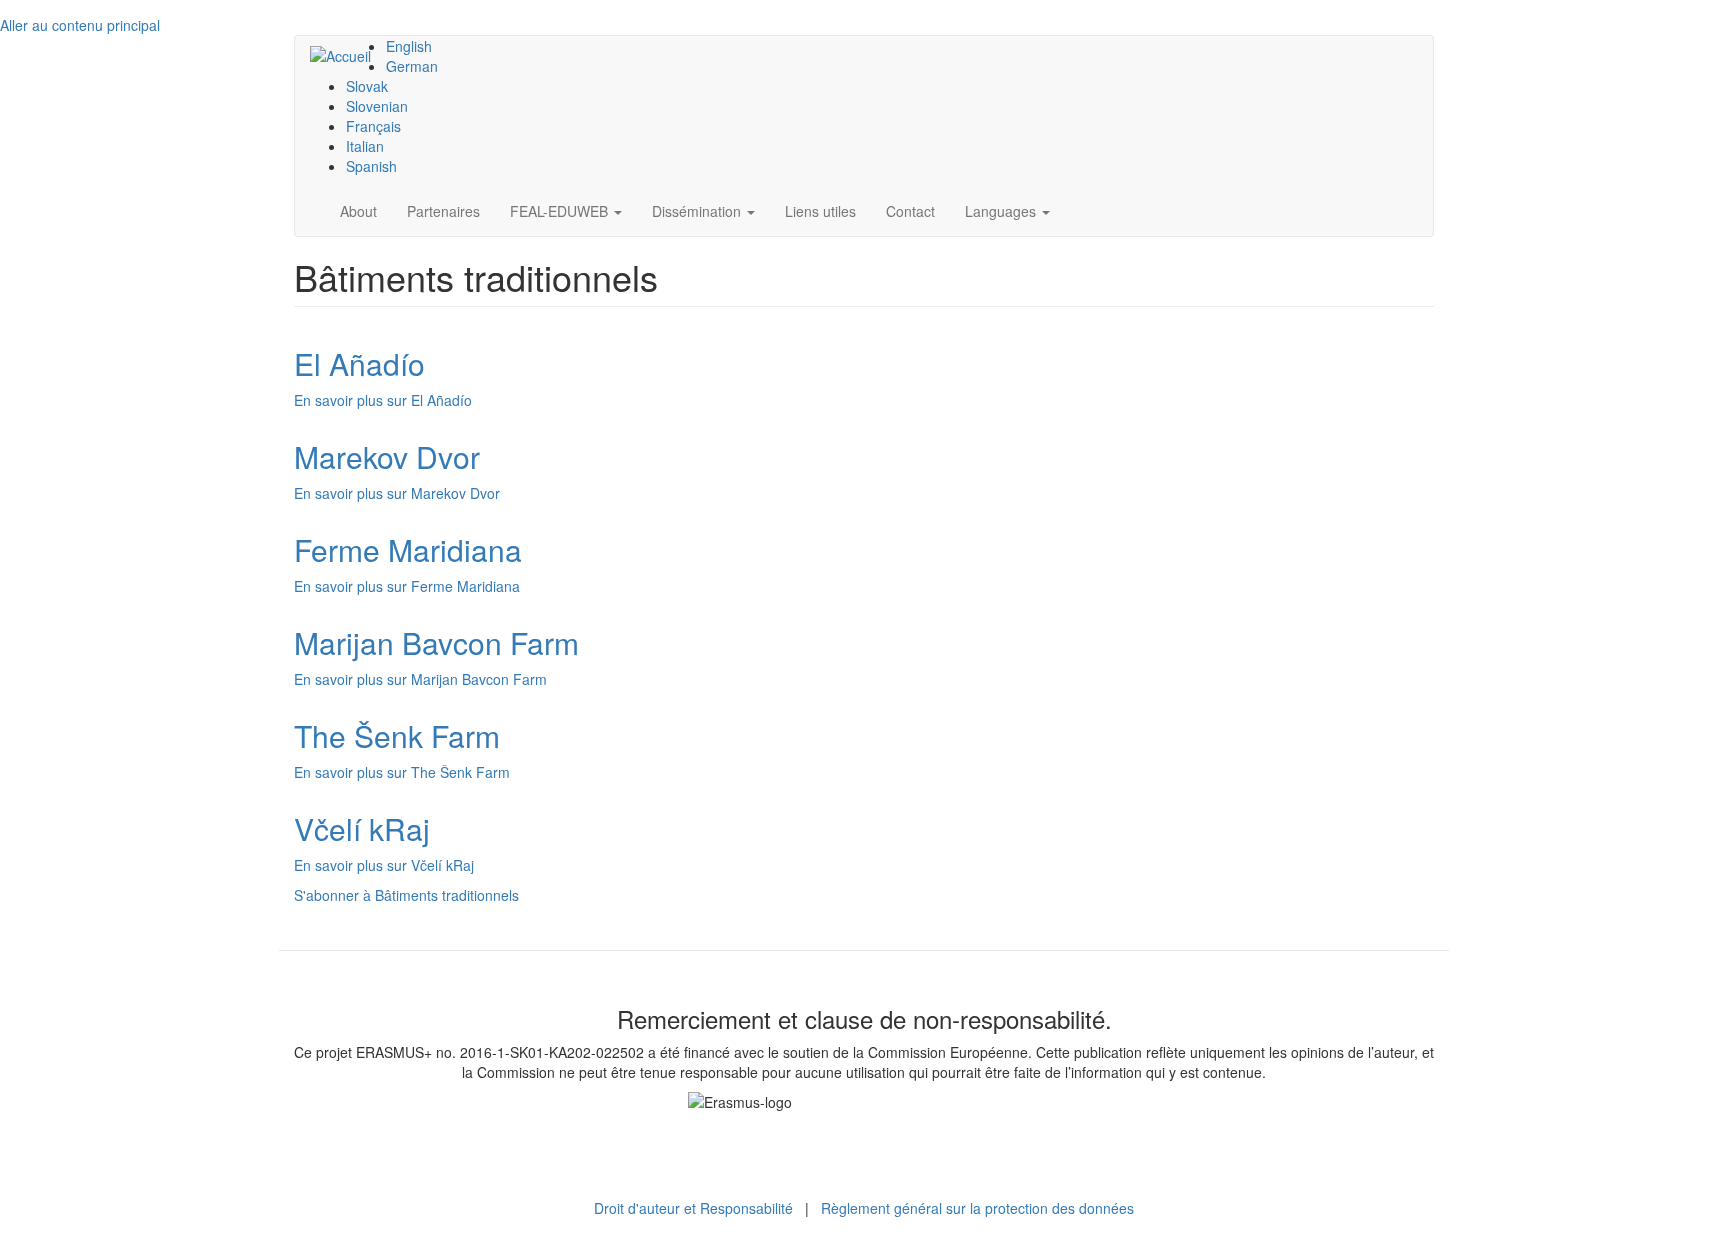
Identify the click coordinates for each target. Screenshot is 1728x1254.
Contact (910, 211)
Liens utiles (820, 211)
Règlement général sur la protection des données (977, 1208)
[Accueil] (348, 55)
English (409, 46)
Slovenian (377, 106)
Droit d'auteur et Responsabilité (693, 1208)
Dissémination (698, 211)
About (358, 211)
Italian (365, 146)
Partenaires (443, 211)
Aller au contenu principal (80, 25)
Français (373, 126)
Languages (1002, 211)
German (412, 66)
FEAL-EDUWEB (561, 211)
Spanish (371, 166)
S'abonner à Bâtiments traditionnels (406, 895)
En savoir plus (383, 400)
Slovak (367, 86)
